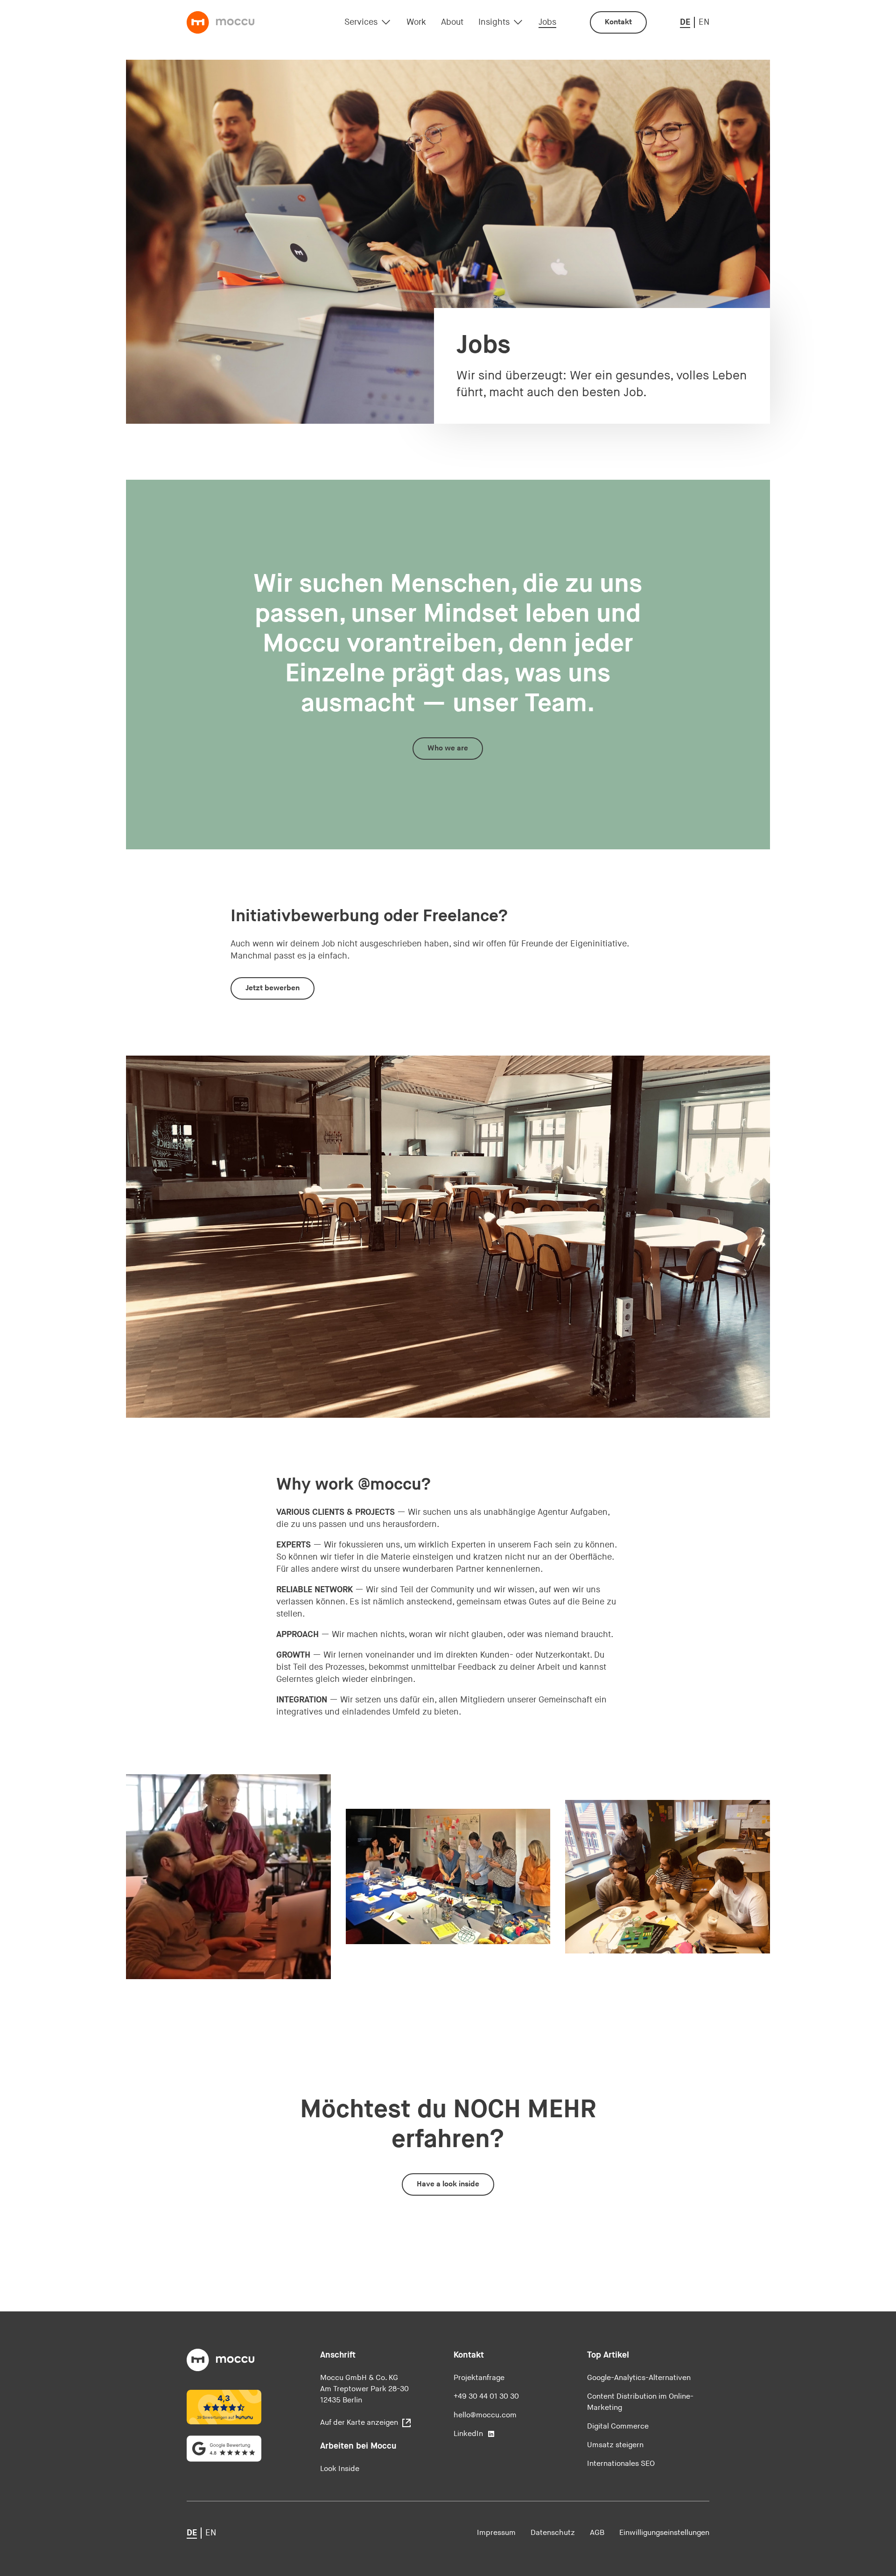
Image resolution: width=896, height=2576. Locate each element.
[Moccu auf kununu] (224, 2407)
